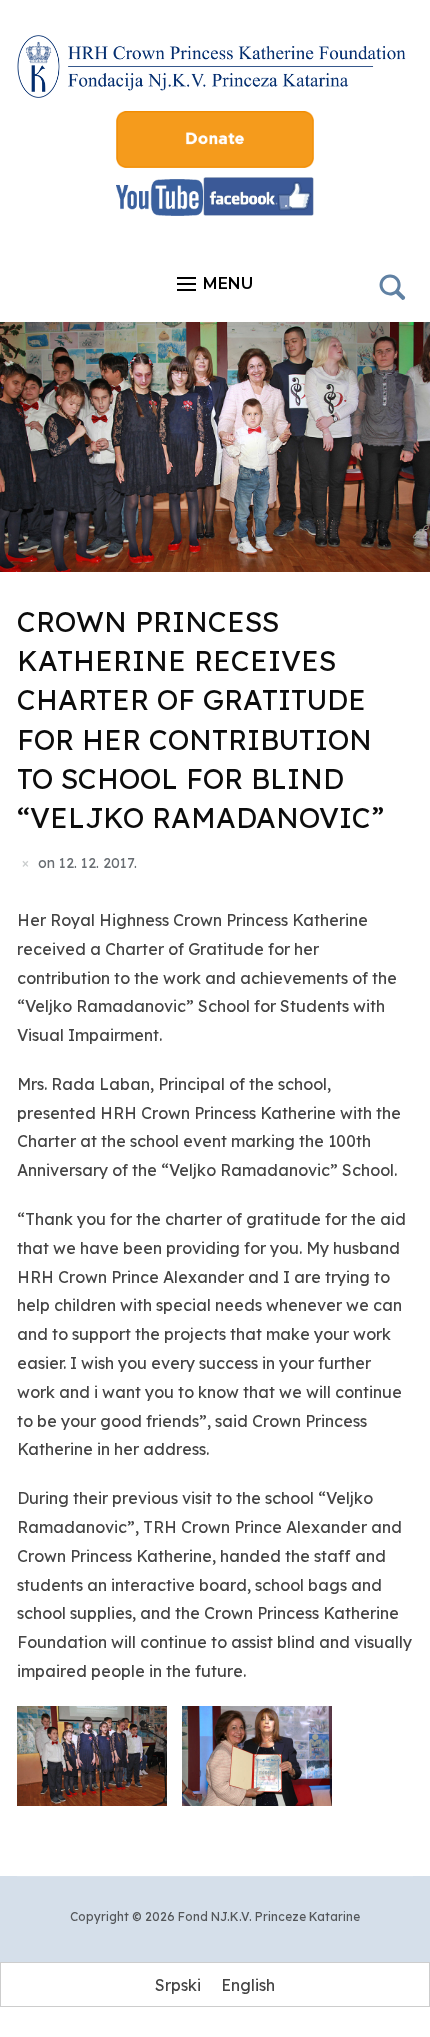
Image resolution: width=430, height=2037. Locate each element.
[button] (215, 284)
